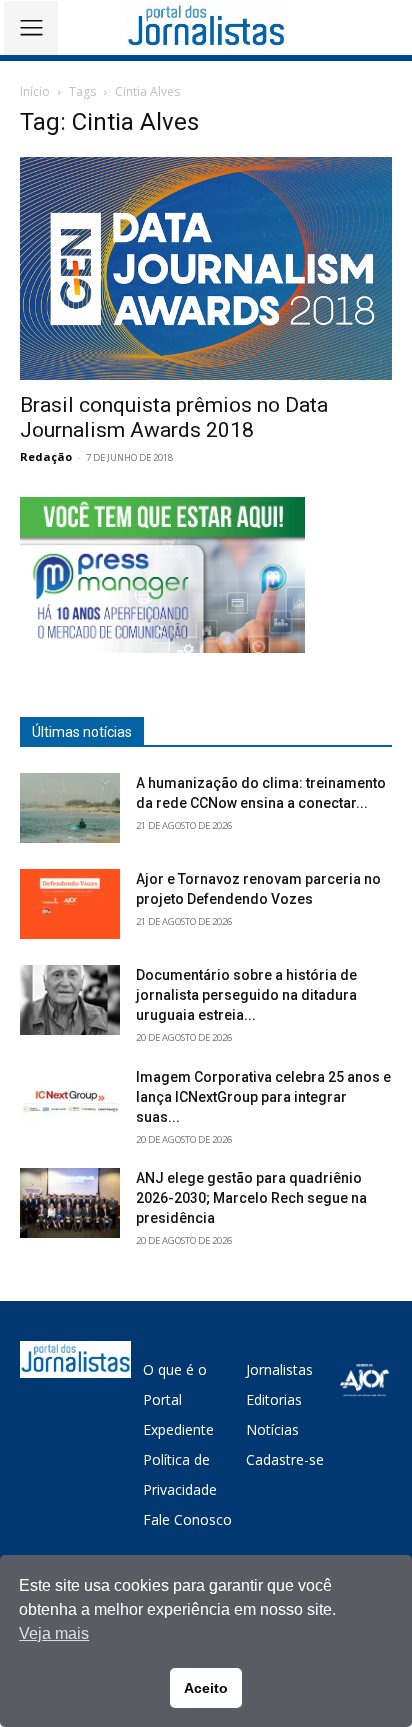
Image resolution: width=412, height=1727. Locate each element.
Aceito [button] (206, 1688)
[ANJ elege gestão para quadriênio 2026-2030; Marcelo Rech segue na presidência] (70, 1203)
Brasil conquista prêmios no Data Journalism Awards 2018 (174, 417)
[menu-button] (31, 28)
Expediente (178, 1429)
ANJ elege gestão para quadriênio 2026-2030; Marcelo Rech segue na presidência (251, 1198)
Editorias (274, 1399)
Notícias (272, 1429)
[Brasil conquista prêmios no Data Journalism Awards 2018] (206, 268)
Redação (46, 456)
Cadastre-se (285, 1459)
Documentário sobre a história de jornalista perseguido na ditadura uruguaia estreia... (246, 995)
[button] (382, 27)
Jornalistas (279, 1369)
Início (35, 91)
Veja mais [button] (54, 1633)
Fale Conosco (187, 1519)
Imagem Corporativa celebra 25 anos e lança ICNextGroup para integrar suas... (263, 1097)
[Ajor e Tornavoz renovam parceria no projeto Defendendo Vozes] (70, 904)
